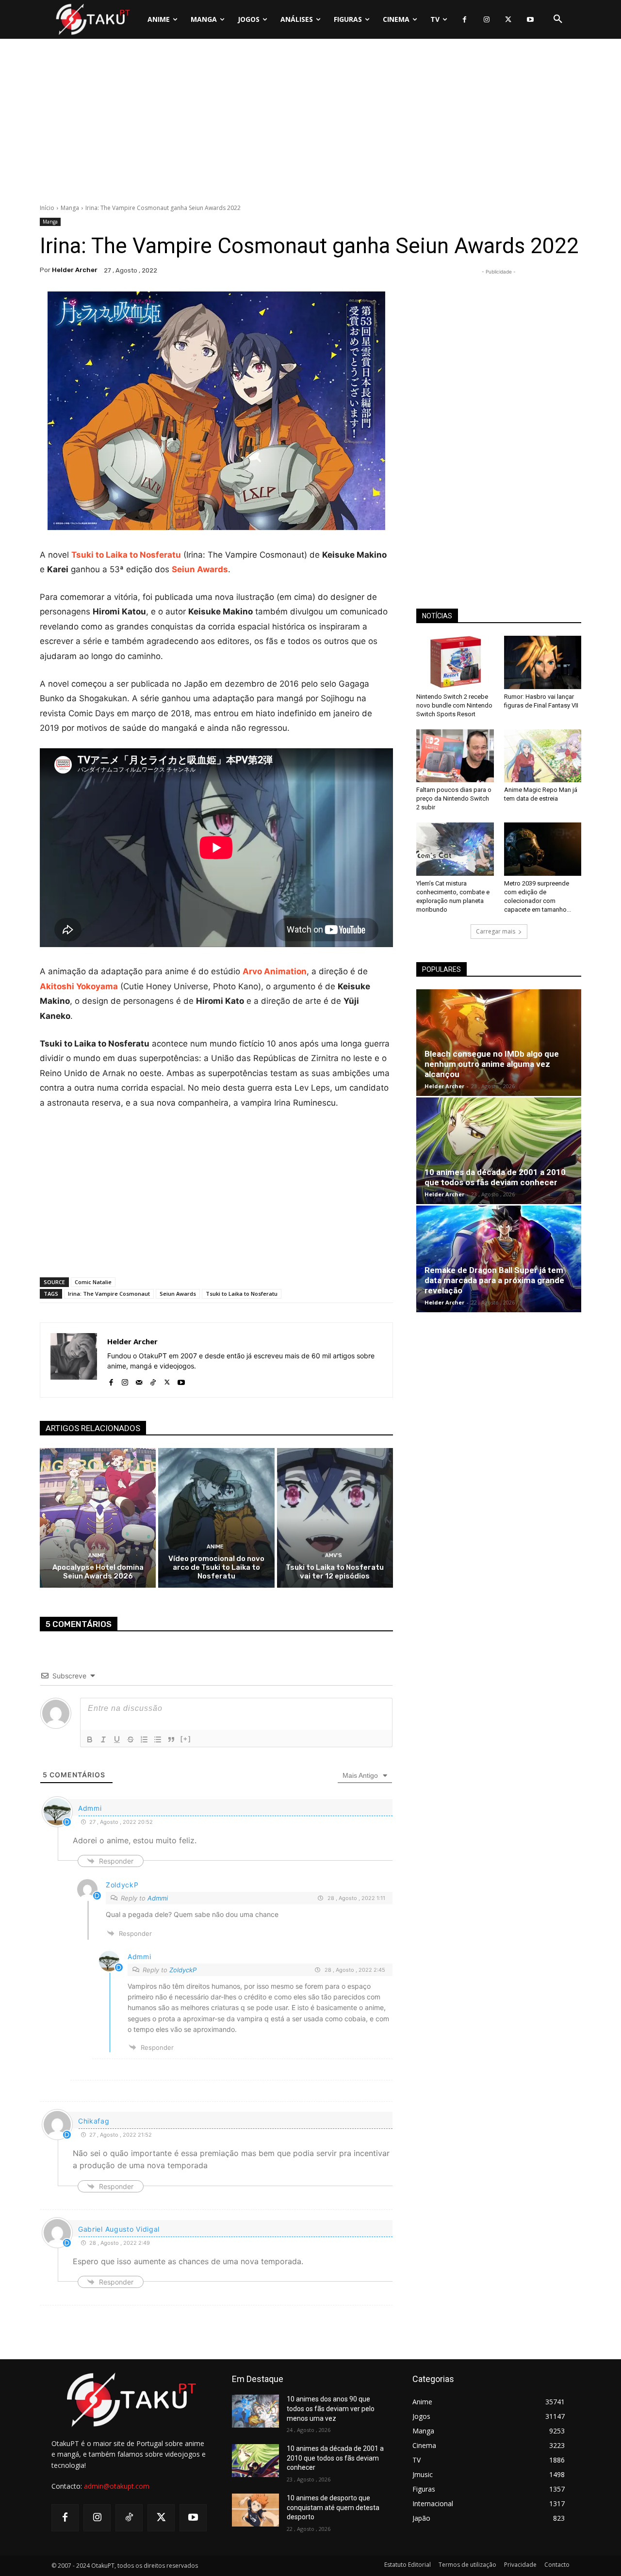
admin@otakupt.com (117, 2486)
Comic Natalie (93, 1282)
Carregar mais (496, 931)
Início (47, 208)
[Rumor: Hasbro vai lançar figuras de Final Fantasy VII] (543, 662)
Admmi (158, 1898)
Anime (97, 1555)
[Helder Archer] (74, 1360)
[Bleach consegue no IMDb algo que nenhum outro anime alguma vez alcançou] (499, 1043)
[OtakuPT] (92, 19)
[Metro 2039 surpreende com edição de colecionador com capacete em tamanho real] (543, 849)
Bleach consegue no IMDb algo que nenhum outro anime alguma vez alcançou (492, 1064)
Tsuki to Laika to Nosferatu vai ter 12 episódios (335, 1572)
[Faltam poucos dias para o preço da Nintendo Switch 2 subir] (455, 756)
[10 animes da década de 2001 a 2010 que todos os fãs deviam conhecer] (499, 1151)
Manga (70, 208)
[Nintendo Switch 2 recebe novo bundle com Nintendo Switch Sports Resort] (455, 662)
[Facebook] (465, 20)
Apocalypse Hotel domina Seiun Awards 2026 (98, 1572)
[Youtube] (530, 20)
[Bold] (90, 1739)
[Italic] (103, 1739)
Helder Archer (75, 270)
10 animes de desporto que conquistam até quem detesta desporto (333, 2507)
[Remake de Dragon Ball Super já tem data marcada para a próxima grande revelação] (499, 1259)
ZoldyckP (183, 1970)
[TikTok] (153, 1380)
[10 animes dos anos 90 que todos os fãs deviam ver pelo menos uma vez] (255, 2411)
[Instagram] (486, 20)
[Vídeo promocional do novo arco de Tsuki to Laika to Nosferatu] (216, 1518)
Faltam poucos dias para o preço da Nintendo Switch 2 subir (454, 798)
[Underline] (117, 1739)
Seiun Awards (200, 569)
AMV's (334, 1555)
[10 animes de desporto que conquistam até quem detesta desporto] (255, 2510)
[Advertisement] (310, 124)
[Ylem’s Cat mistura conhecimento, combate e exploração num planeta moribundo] (455, 849)
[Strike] (131, 1739)
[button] (558, 19)
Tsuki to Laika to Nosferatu (126, 555)
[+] (186, 1739)
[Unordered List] (158, 1739)
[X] (508, 20)
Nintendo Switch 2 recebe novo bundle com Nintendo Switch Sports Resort (454, 705)
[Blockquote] (171, 1739)
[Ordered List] (144, 1739)
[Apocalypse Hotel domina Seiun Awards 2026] (98, 1518)
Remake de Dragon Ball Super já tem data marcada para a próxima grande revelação (494, 1280)
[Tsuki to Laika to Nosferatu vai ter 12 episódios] (335, 1518)
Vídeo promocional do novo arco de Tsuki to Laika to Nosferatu (216, 1567)
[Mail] (139, 1380)
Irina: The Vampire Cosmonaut (109, 1294)
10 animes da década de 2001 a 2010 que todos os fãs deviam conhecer (495, 1177)
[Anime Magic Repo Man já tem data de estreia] (543, 756)
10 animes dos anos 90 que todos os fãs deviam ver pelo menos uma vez (331, 2408)
